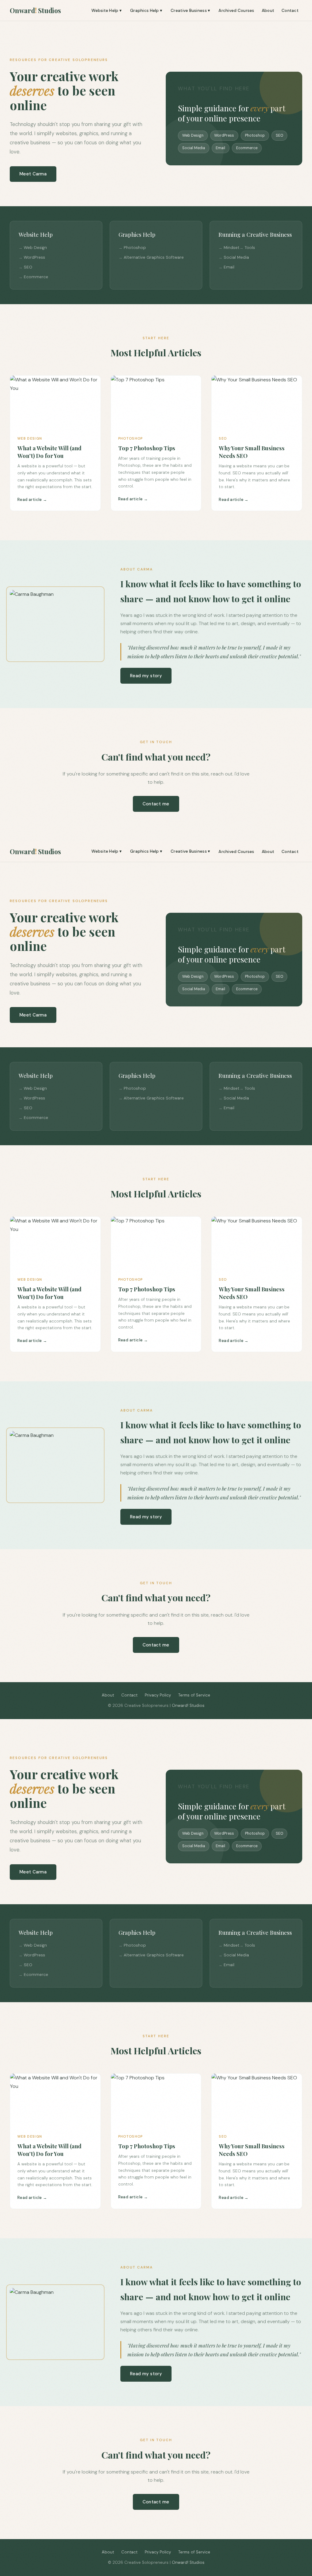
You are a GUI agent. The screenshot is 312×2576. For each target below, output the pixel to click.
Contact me (156, 804)
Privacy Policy (158, 1695)
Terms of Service (194, 1695)
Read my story (146, 676)
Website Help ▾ (106, 11)
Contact (290, 11)
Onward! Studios (188, 1705)
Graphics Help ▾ (146, 11)
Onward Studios (35, 10)
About (268, 11)
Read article (30, 500)
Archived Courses (236, 11)
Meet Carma (33, 174)
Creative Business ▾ (190, 11)
